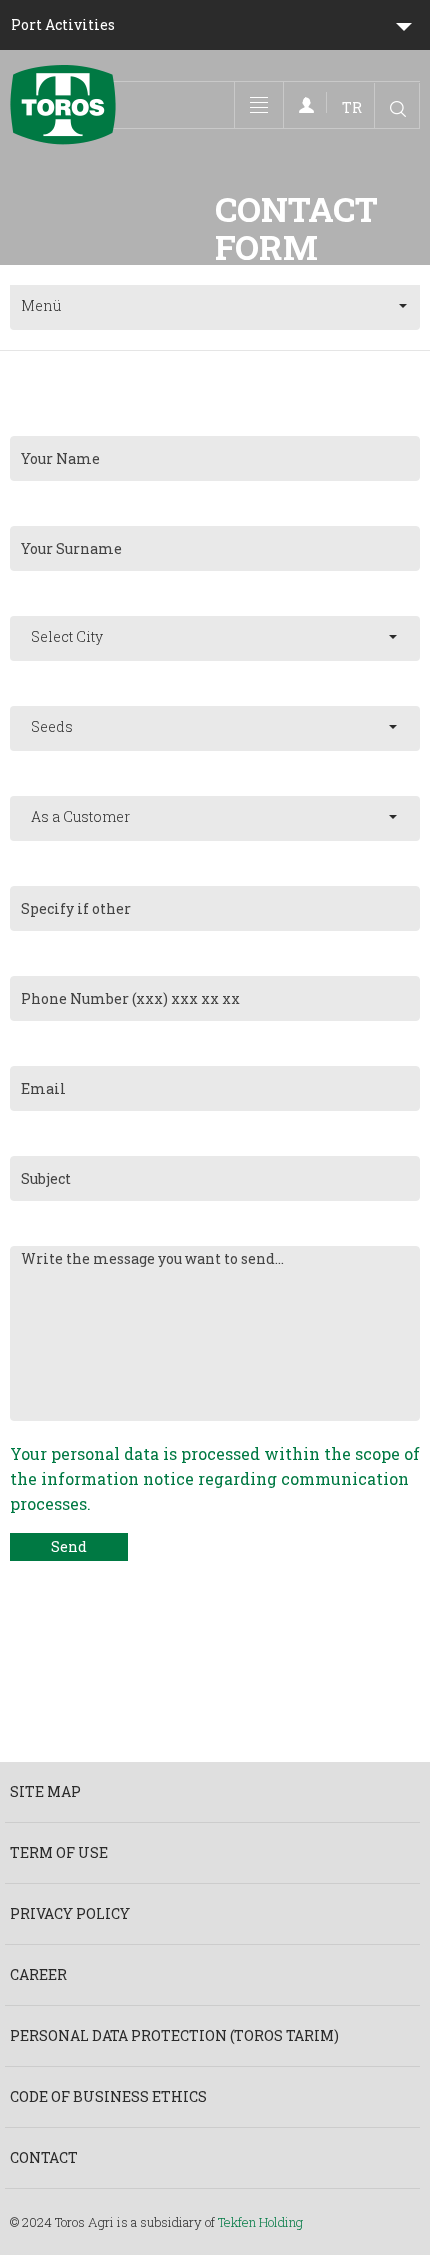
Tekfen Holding (260, 2222)
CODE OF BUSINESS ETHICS (108, 2096)
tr (352, 107)
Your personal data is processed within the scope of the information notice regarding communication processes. (215, 1478)
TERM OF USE (59, 1852)
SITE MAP (45, 1791)
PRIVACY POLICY (70, 1913)
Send (69, 1546)
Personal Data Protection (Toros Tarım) (174, 2035)
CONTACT (44, 2157)
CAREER (38, 1974)
